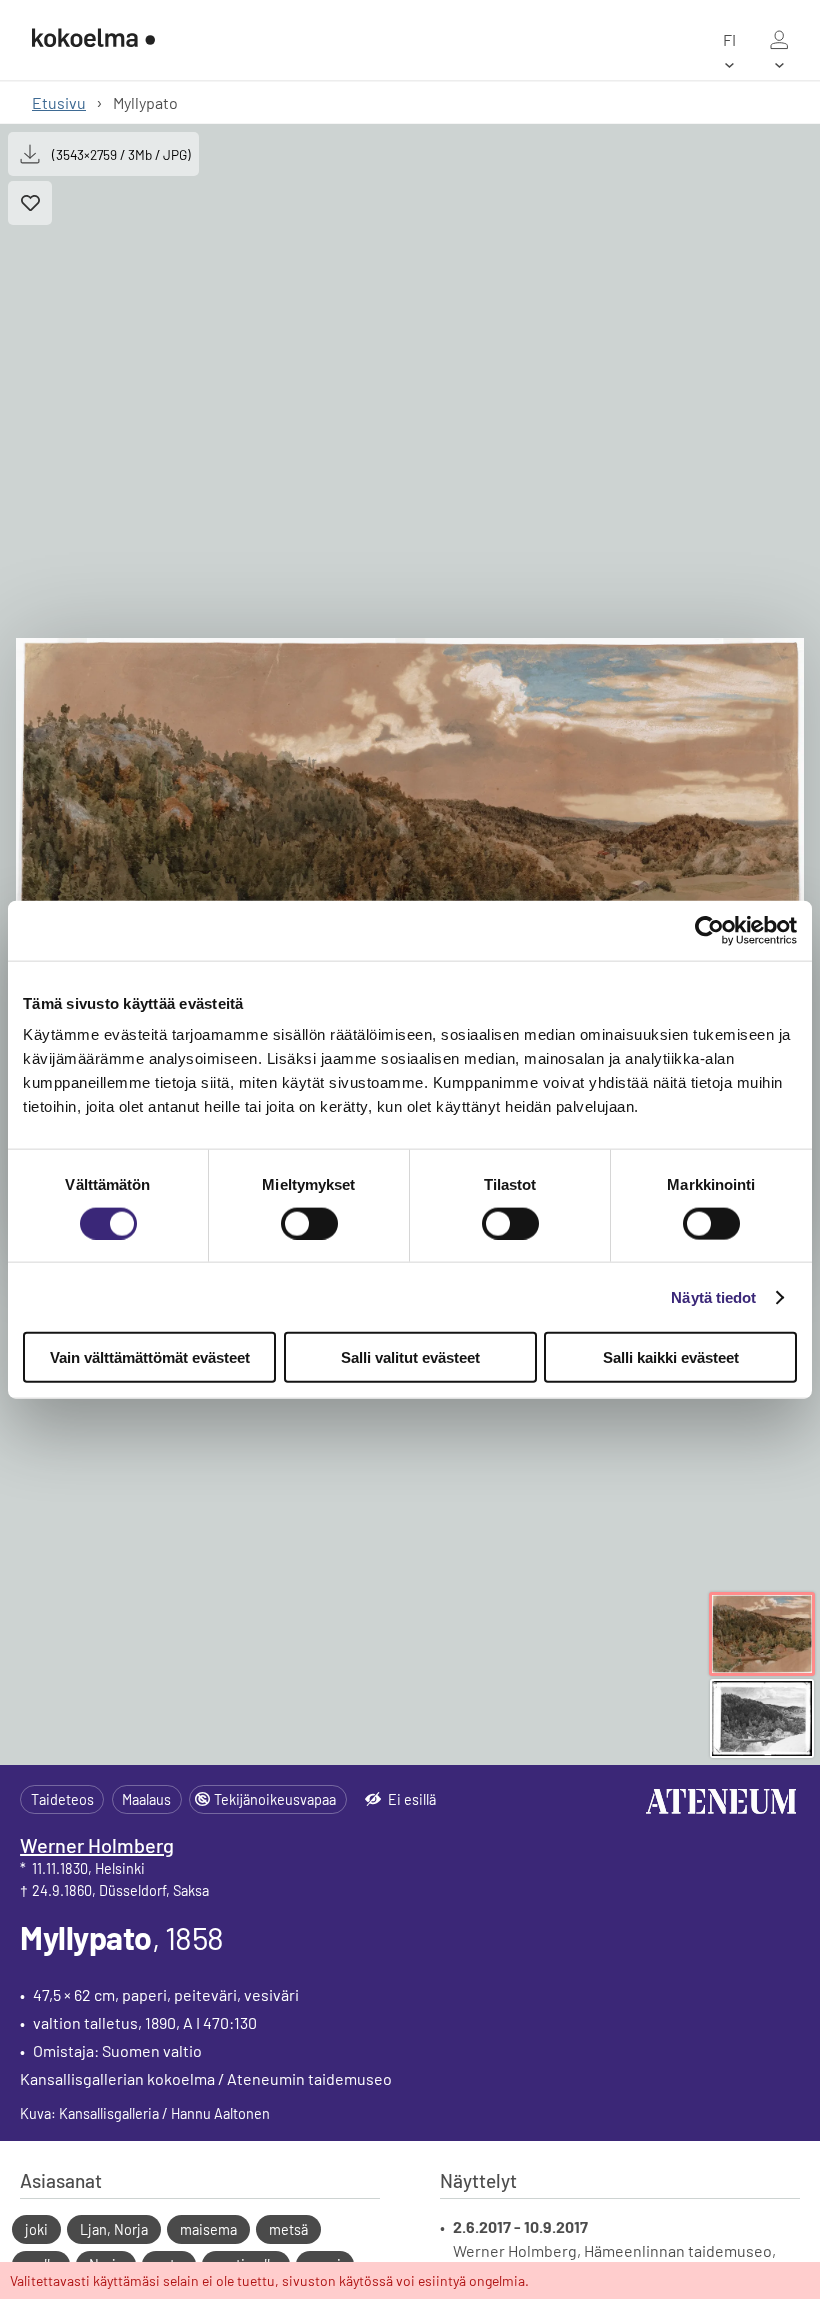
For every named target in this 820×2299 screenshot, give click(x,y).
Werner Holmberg (97, 1845)
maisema (208, 2229)
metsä (288, 2229)
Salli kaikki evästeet (671, 1357)
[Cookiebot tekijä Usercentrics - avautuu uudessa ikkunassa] (709, 930)
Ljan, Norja (114, 2229)
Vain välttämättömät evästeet (150, 1357)
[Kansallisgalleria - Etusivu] (93, 40)
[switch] (309, 1223)
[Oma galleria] (779, 40)
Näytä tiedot (713, 1296)
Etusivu (59, 102)
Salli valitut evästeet (410, 1357)
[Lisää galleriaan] (30, 203)
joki (36, 2229)
